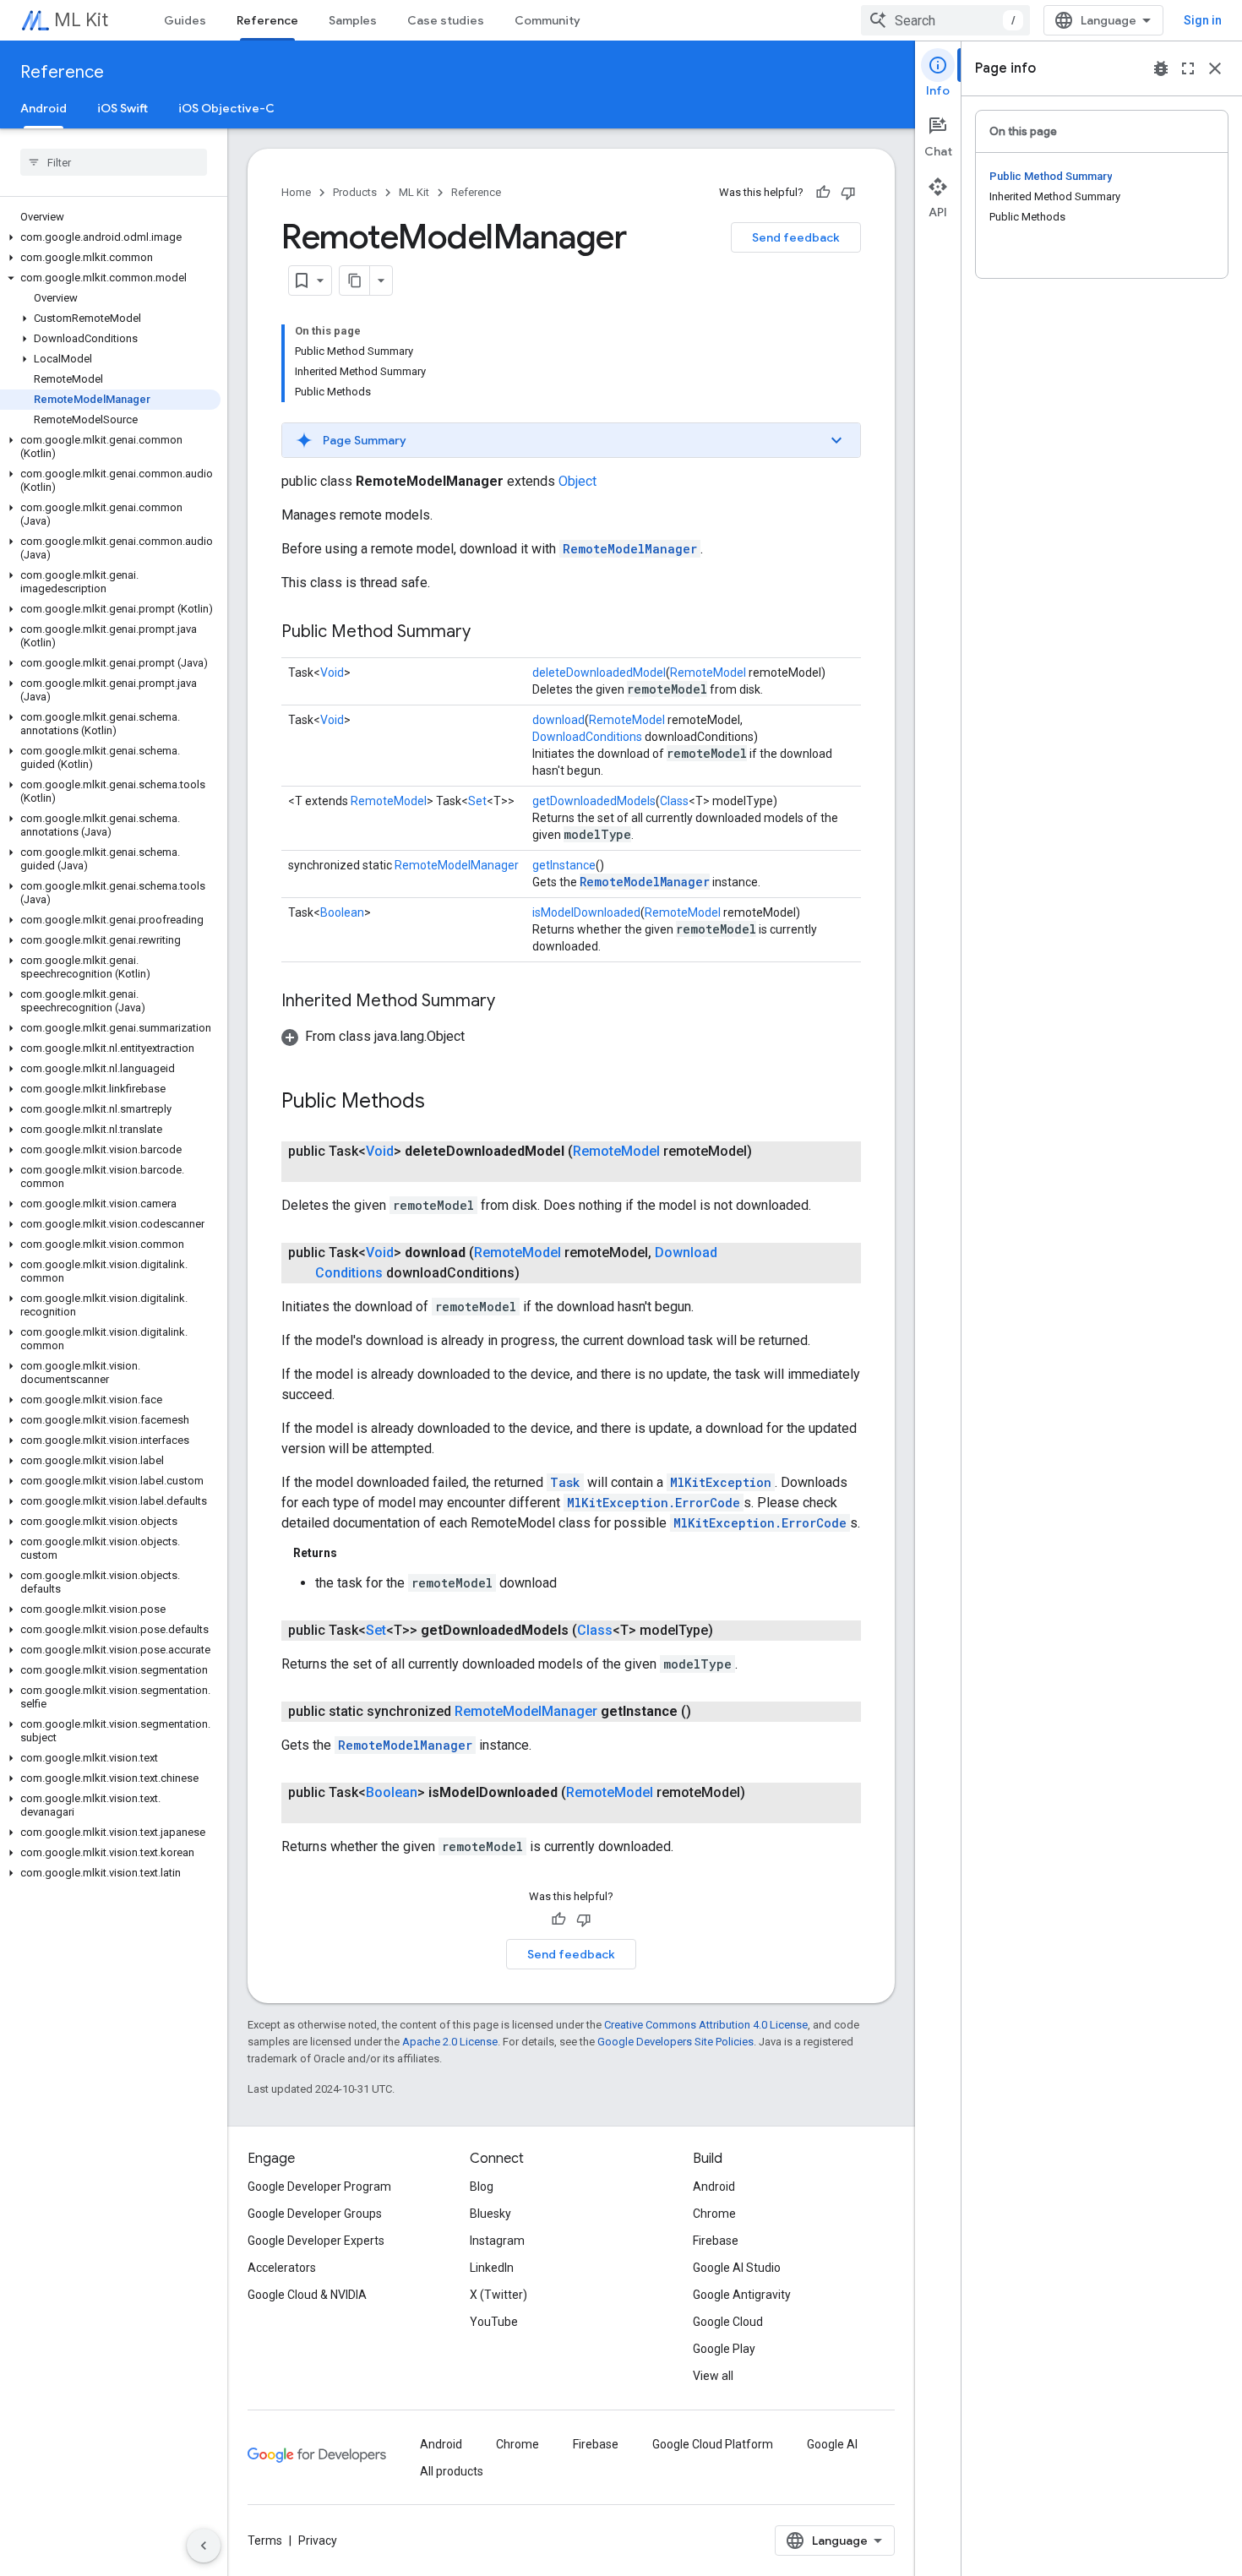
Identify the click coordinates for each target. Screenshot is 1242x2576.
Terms (265, 2541)
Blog (482, 2187)
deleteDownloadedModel (599, 673)
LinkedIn (492, 2268)
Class (674, 801)
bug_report (1161, 68)
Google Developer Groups (315, 2214)
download (558, 720)
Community (547, 20)
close (1215, 68)
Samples (353, 20)
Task (565, 1482)
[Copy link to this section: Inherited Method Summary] (512, 1002)
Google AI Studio (737, 2268)
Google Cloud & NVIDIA (307, 2295)
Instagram (497, 2241)
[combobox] (945, 20)
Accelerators (282, 2268)
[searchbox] (114, 162)
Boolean (342, 912)
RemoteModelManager (630, 549)
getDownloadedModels (594, 801)
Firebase (716, 2241)
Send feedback (796, 237)
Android (44, 108)
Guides (185, 20)
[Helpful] (823, 193)
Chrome (714, 2214)
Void (332, 673)
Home (296, 192)
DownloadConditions (587, 737)
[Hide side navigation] (204, 2546)
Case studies (446, 20)
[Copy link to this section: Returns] (354, 1553)
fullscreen (1188, 68)
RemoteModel (708, 673)
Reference (267, 20)
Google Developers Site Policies (675, 2042)
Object (577, 481)
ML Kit (81, 20)
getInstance (564, 865)
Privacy (318, 2541)
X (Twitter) (498, 2295)
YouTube (494, 2322)
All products (452, 2471)
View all (713, 2376)
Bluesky (490, 2214)
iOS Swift (123, 108)
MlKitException (721, 1482)
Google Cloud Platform (713, 2444)
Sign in (1203, 20)
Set (477, 801)
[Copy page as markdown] (355, 280)
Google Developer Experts (316, 2241)
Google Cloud (728, 2322)
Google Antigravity (742, 2295)
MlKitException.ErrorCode (654, 1503)
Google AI (832, 2444)
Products (355, 192)
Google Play (724, 2349)
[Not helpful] (848, 193)
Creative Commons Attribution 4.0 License (706, 2025)
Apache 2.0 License (450, 2042)
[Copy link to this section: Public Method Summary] (488, 633)
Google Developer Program (319, 2187)
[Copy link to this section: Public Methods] (442, 1103)
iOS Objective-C (226, 108)
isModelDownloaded (586, 912)
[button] (110, 237)
